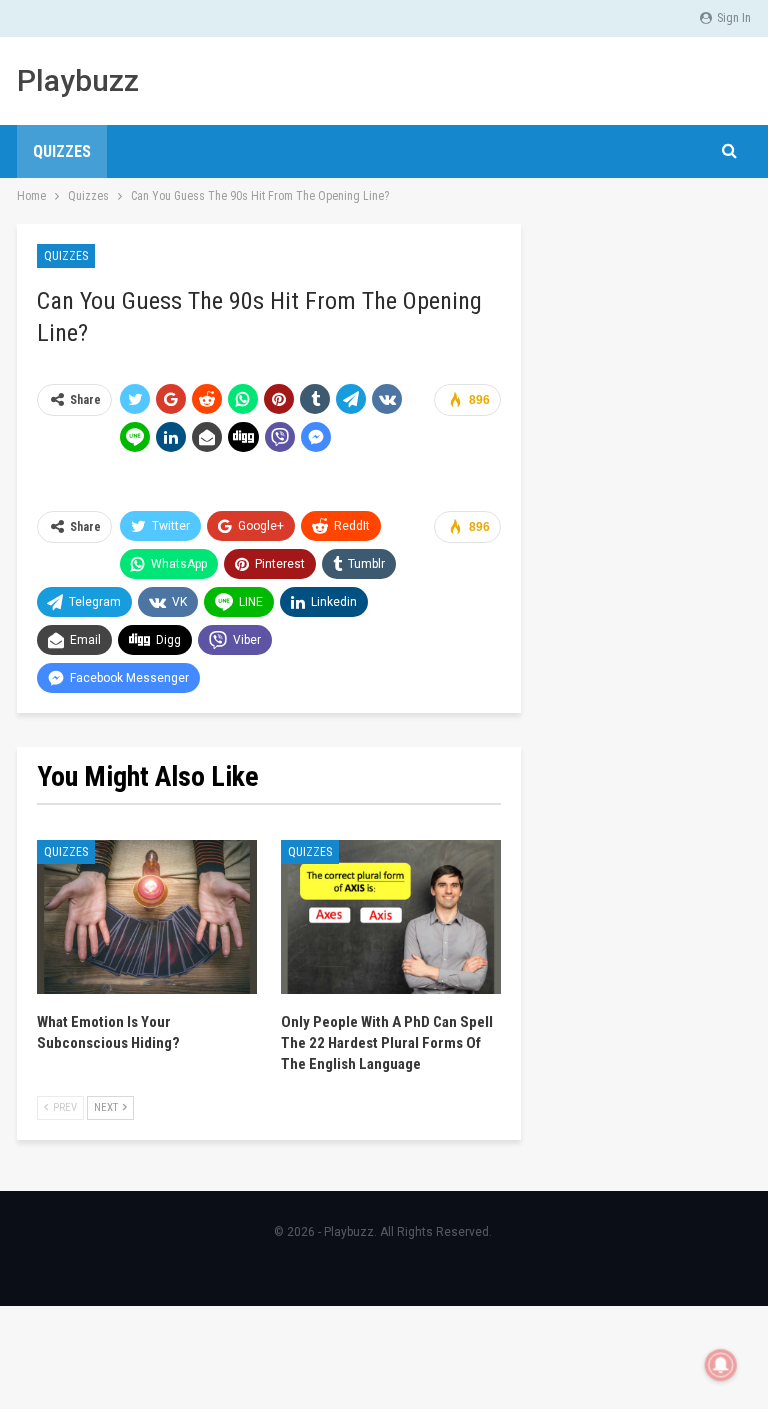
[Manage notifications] (721, 1365)
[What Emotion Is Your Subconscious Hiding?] (147, 917)
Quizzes (62, 151)
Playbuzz (78, 80)
